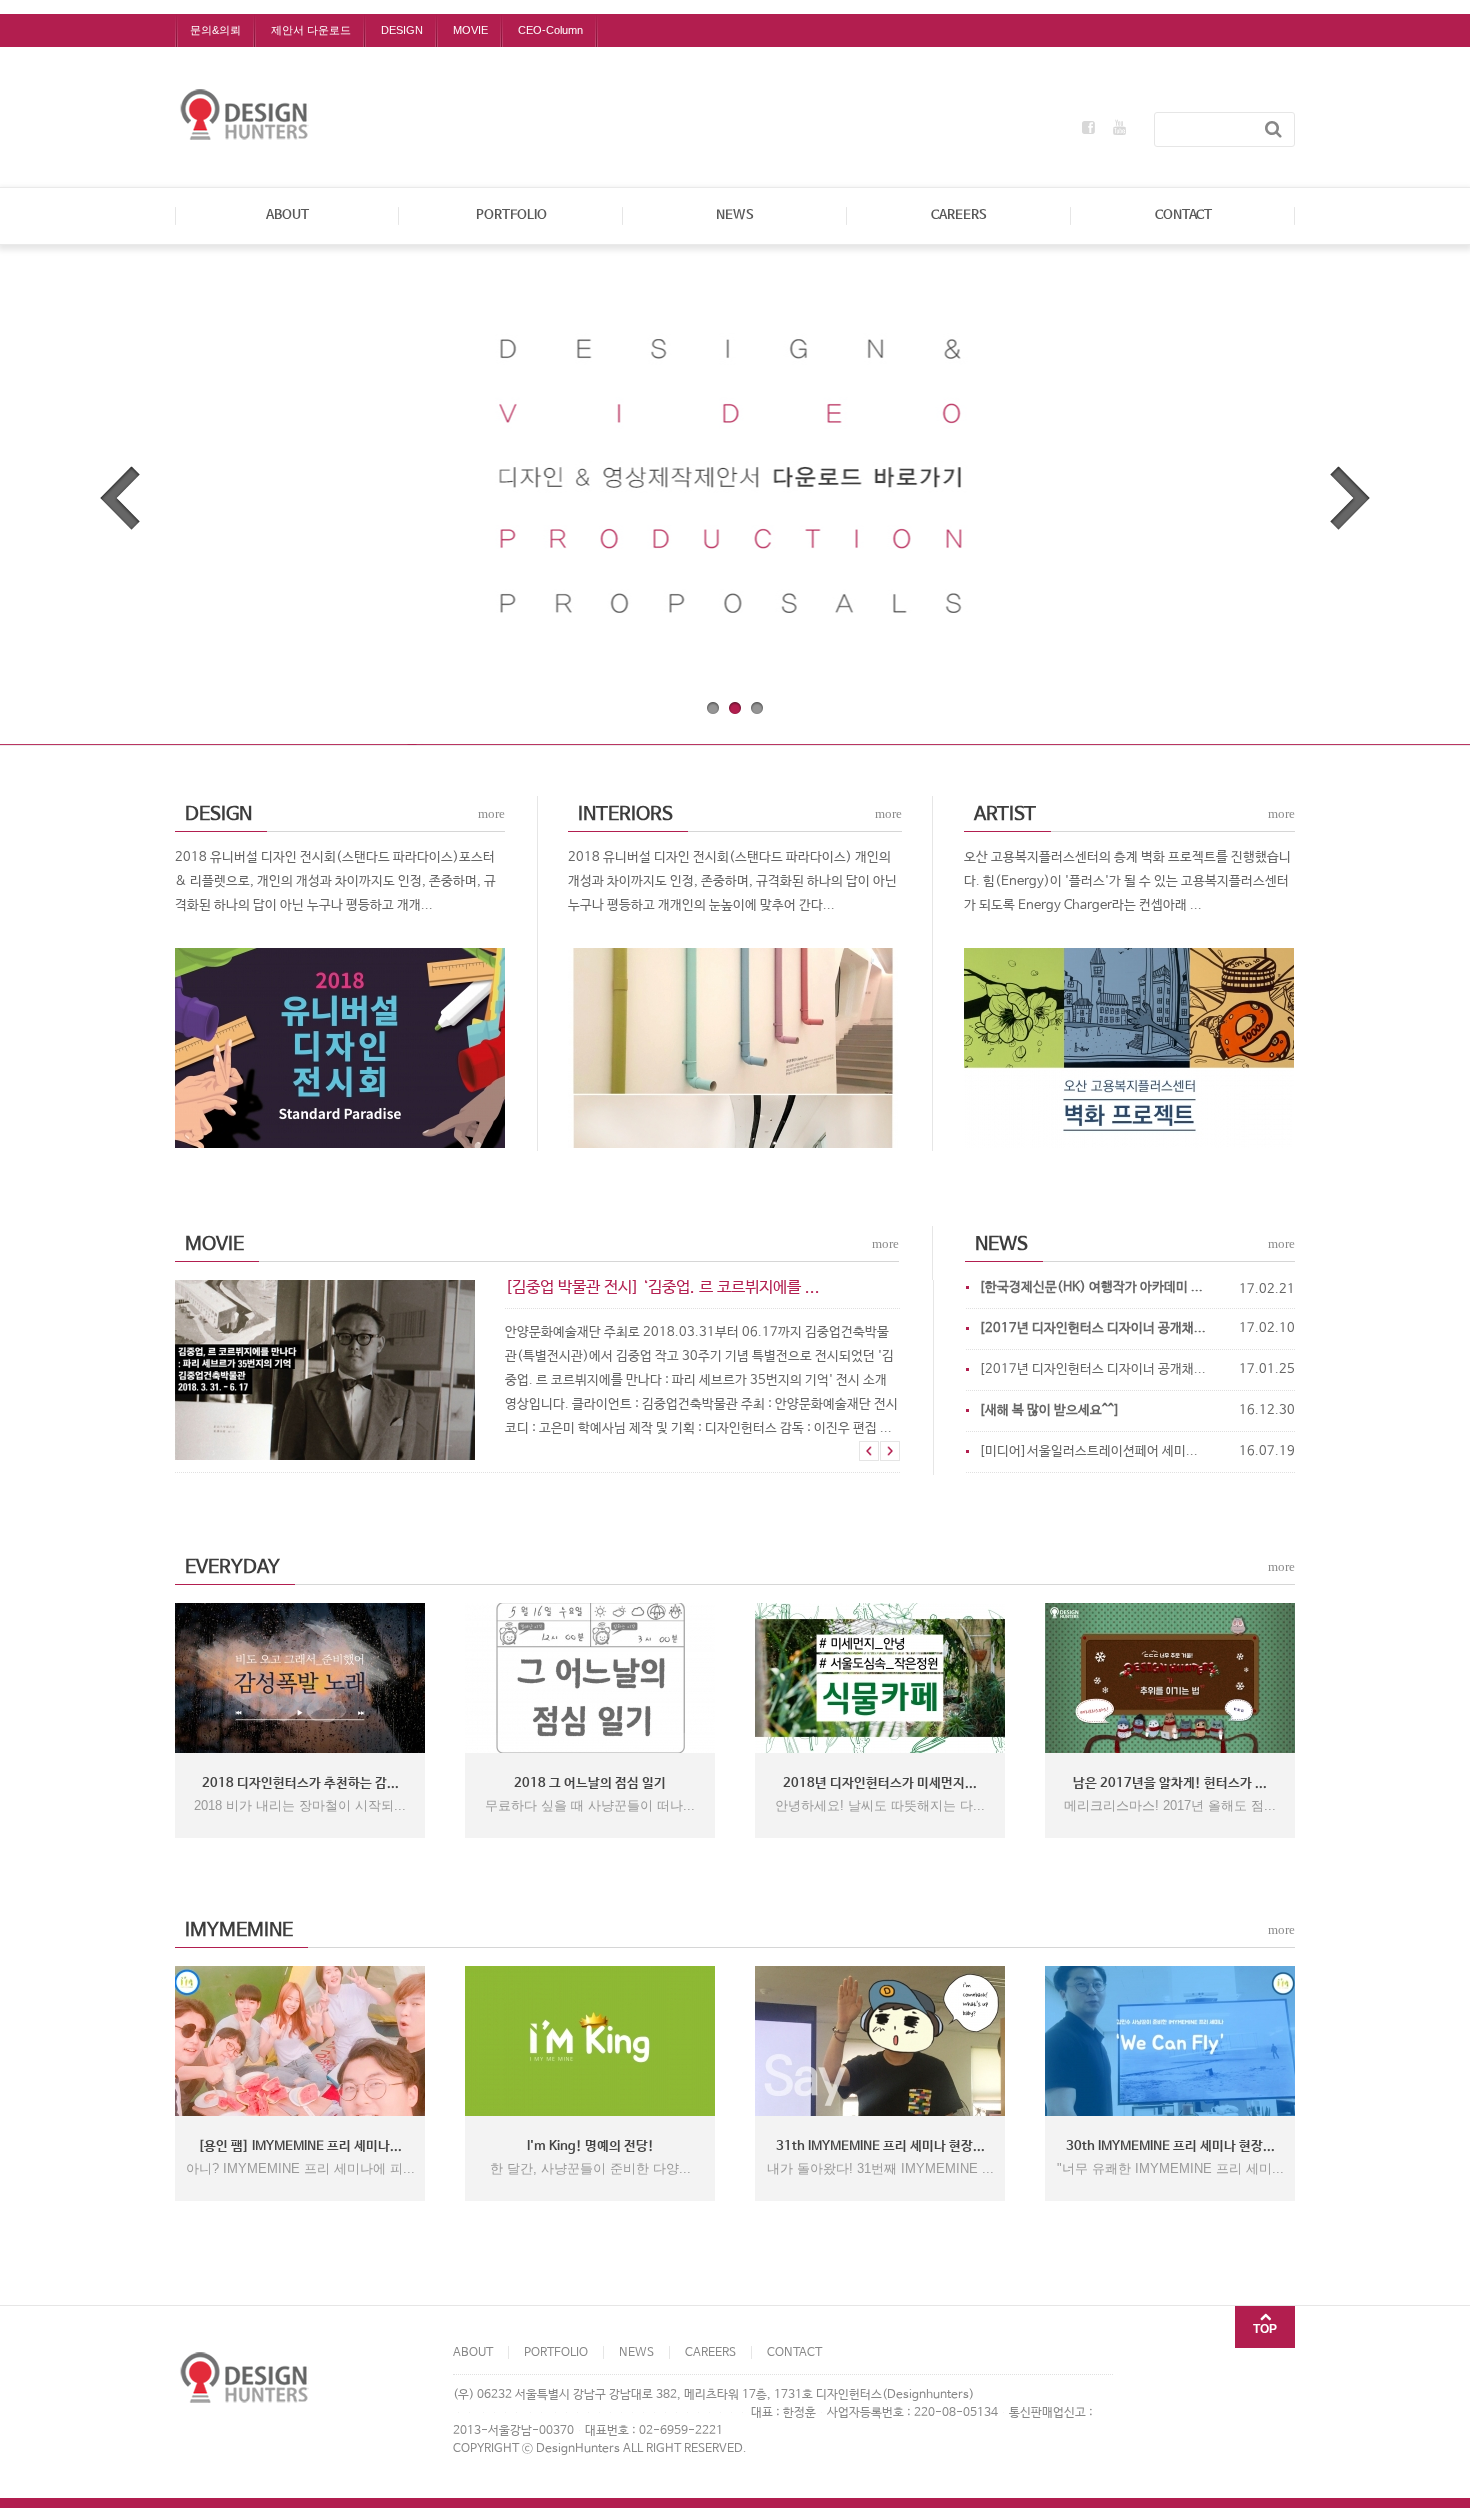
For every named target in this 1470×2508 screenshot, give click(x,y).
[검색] (1273, 129)
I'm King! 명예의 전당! (590, 2146)
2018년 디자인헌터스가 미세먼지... (880, 1783)
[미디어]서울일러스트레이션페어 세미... (1088, 1451)
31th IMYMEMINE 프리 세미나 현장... (880, 2146)
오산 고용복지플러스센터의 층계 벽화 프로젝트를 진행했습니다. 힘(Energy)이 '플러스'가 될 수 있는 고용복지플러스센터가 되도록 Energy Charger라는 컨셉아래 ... (1127, 881)
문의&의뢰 (215, 30)
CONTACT (1183, 215)
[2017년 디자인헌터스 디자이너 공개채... (1092, 1369)
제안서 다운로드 (311, 30)
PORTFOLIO (511, 215)
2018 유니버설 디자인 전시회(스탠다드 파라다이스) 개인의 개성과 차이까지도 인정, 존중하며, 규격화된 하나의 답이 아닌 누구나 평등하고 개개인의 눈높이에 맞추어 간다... (732, 881)
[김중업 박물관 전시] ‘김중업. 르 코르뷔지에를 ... (662, 1287)
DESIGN (402, 30)
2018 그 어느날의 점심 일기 (590, 1783)
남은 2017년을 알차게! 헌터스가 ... (1170, 1783)
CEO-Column (550, 30)
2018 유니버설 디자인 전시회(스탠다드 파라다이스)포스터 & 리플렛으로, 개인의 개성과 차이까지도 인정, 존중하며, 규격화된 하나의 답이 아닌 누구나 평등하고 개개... (335, 881)
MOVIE (470, 30)
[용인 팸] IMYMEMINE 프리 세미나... (300, 2146)
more (491, 813)
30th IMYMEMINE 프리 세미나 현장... (1170, 2146)
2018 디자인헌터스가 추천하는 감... (300, 1783)
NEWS (735, 215)
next (1350, 498)
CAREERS (959, 215)
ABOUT (287, 215)
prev (120, 498)
